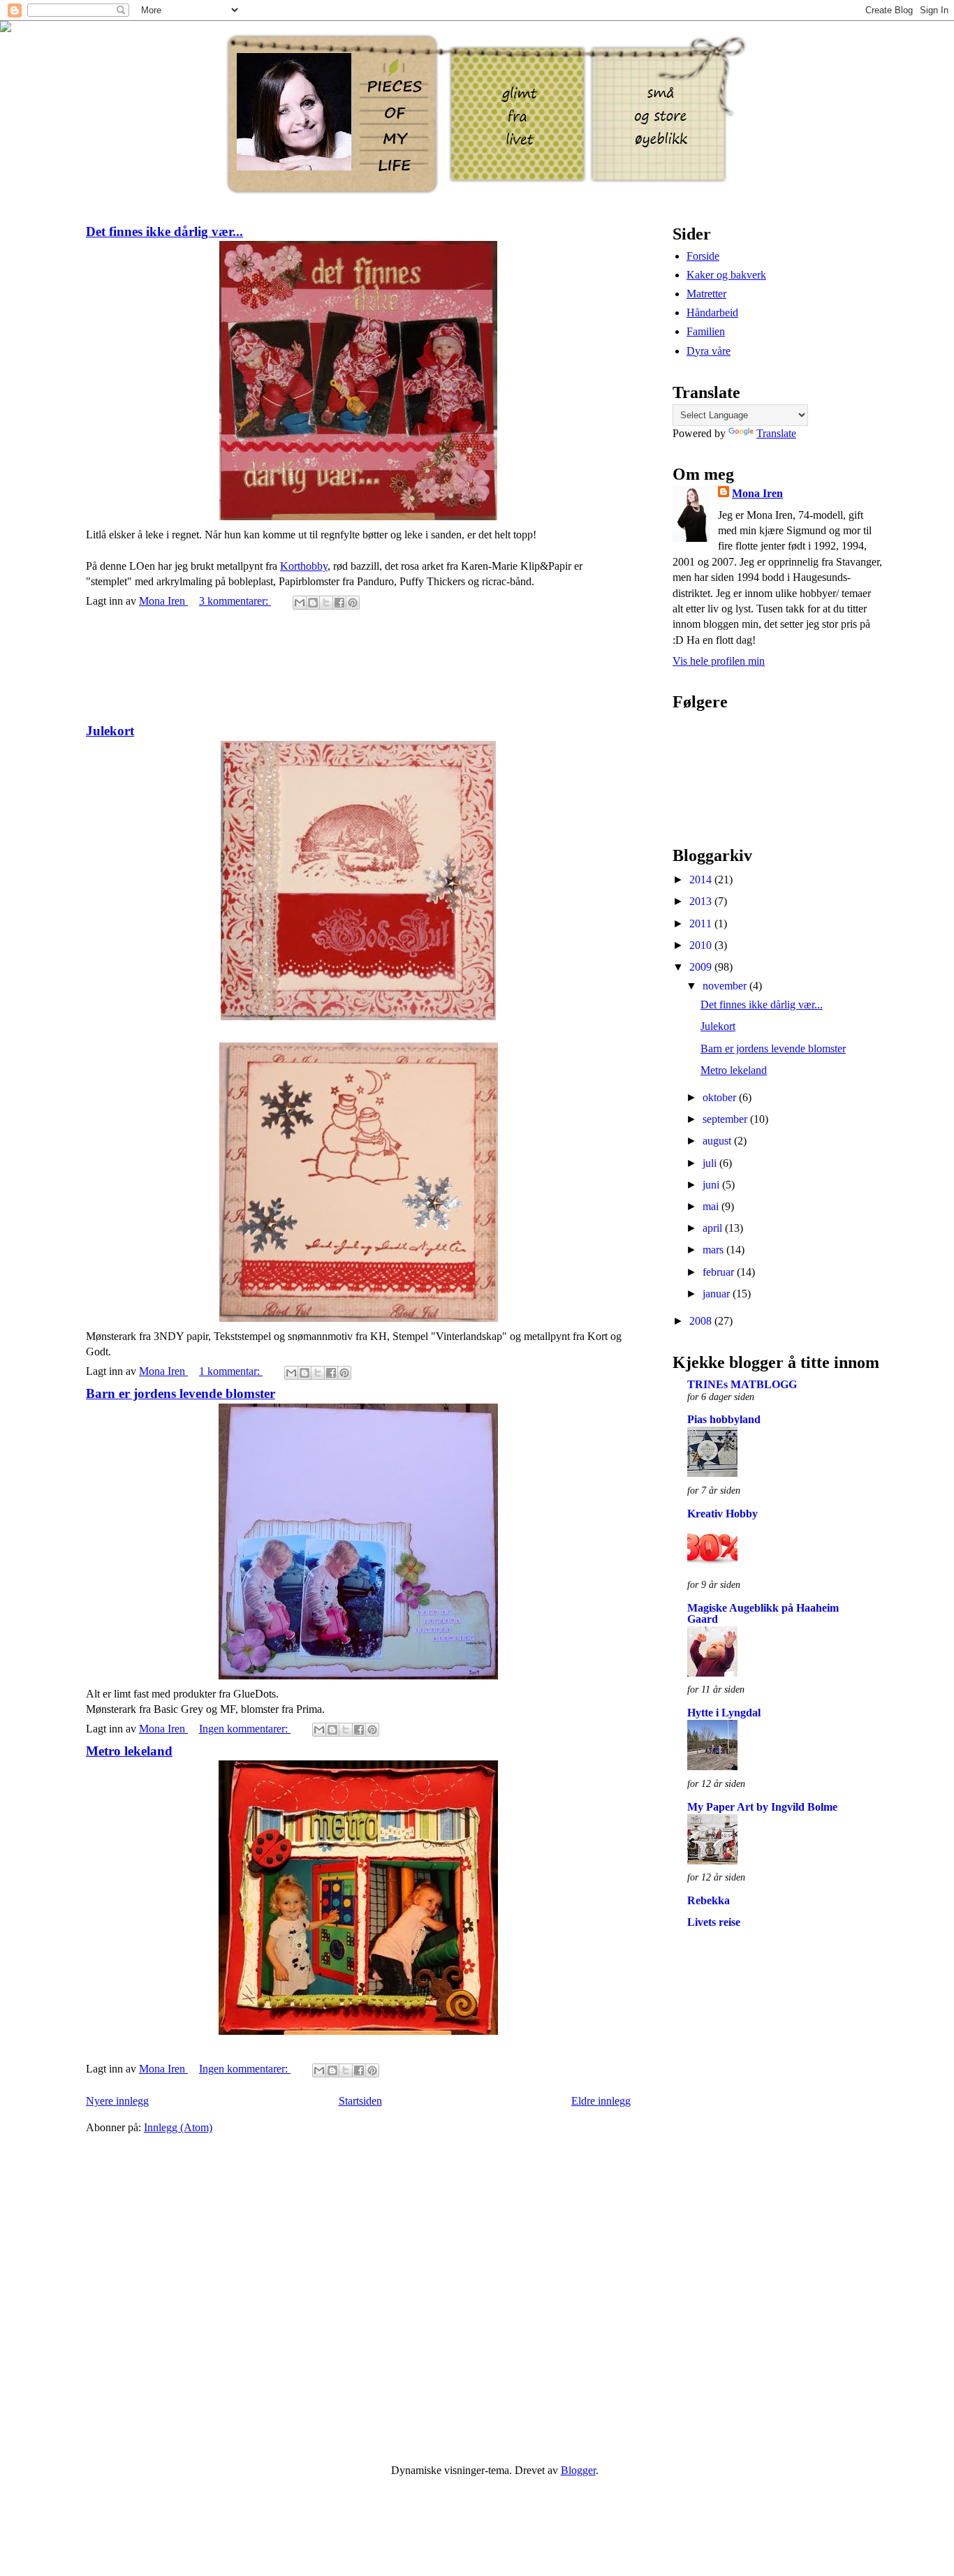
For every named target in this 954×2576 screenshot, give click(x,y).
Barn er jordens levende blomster (181, 1393)
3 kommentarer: (235, 601)
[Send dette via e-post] (300, 603)
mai (712, 1206)
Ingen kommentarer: (245, 1729)
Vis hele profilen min (719, 661)
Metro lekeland (129, 1751)
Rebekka (709, 1900)
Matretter (706, 294)
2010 (702, 945)
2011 (702, 923)
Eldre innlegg (601, 2101)
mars (714, 1250)
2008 (702, 1321)
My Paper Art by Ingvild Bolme (762, 1807)
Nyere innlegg (117, 2101)
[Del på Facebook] (339, 603)
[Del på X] (326, 603)
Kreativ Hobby (722, 1514)
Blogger (578, 2470)
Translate (776, 433)
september (726, 1119)
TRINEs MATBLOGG (742, 1384)
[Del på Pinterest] (353, 603)
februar (720, 1272)
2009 (702, 967)
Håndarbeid (712, 312)
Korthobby (304, 566)
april (714, 1228)
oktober (721, 1097)
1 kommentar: (231, 1371)
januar (718, 1294)
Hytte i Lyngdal (724, 1713)
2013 (702, 901)
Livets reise (714, 1922)
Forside (703, 256)
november (726, 986)
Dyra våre (709, 351)
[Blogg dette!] (313, 603)
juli (711, 1163)
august (718, 1141)
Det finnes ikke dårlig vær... (164, 231)
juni (712, 1185)
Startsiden (360, 2101)
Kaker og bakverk (726, 275)
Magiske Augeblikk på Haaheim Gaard (763, 1613)
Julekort (110, 731)
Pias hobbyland (724, 1419)
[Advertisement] (358, 668)
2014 (702, 879)
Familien (706, 331)
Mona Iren (757, 493)
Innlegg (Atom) (178, 2127)
